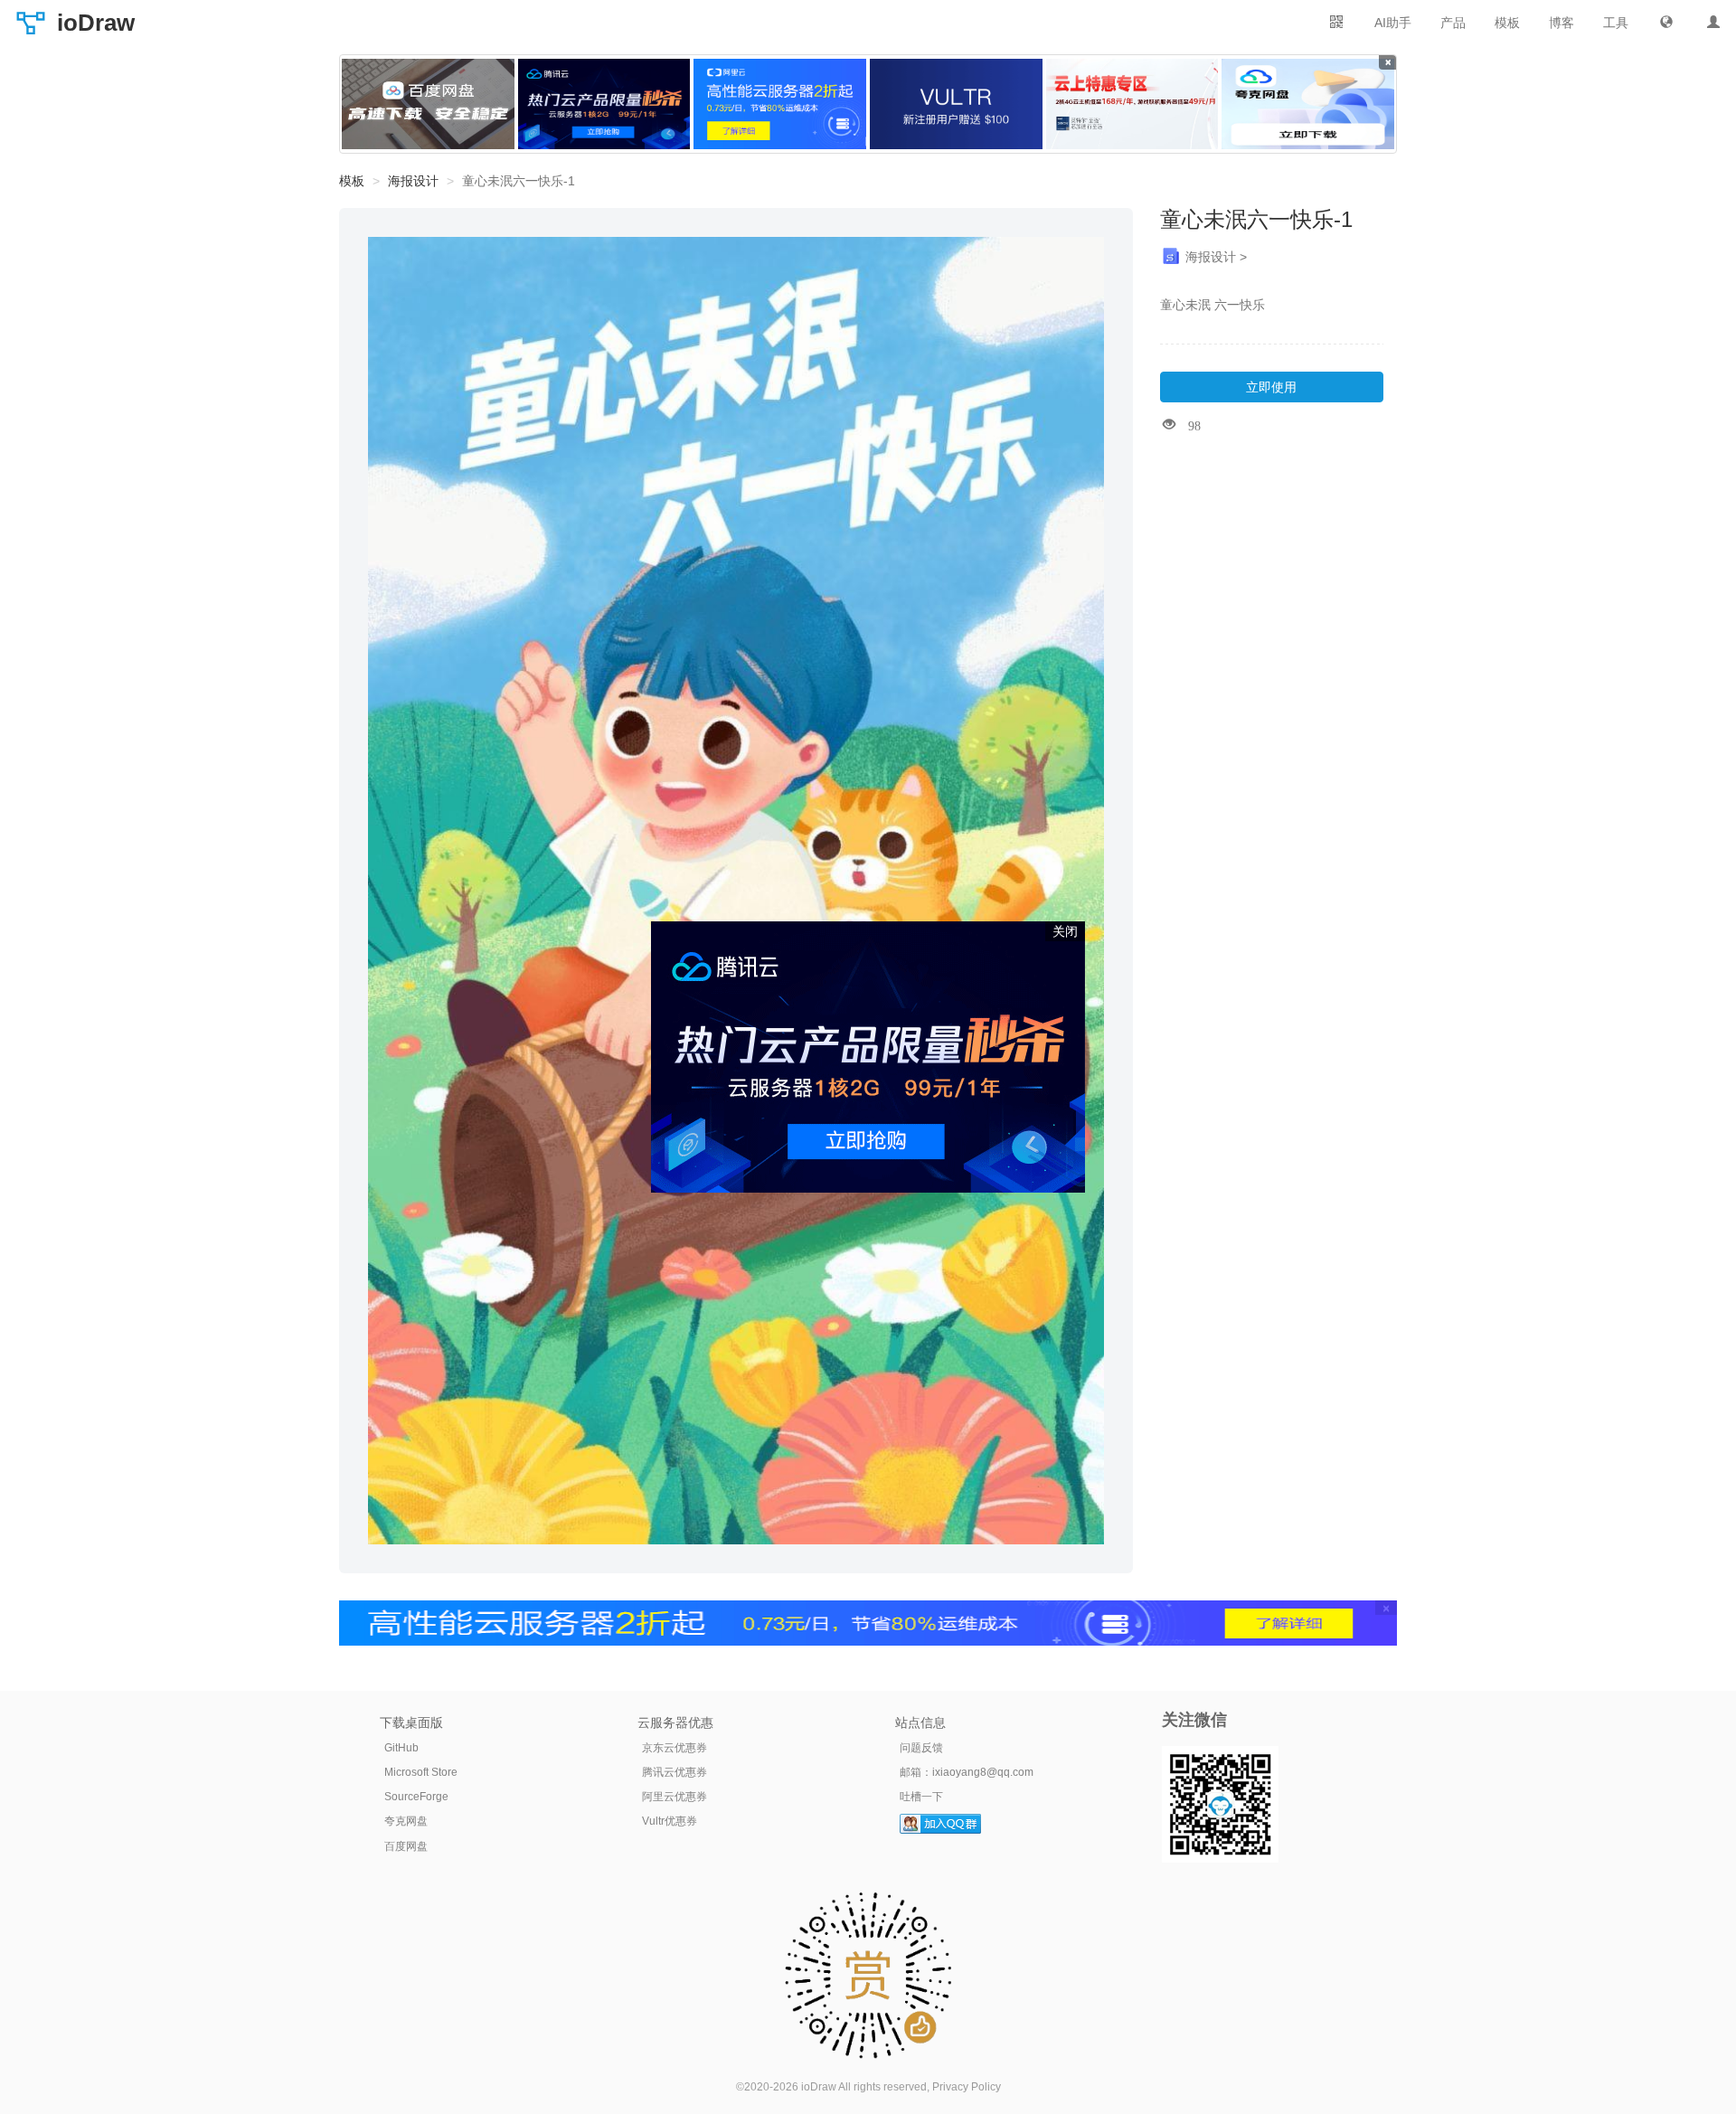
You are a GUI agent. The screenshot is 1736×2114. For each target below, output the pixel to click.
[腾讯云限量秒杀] (604, 104)
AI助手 (1393, 23)
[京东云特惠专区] (1132, 104)
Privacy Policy (967, 2087)
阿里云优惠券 (675, 1797)
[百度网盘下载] (428, 104)
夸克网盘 (406, 1821)
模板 (1507, 23)
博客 (1561, 23)
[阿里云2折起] (780, 104)
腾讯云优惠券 (675, 1772)
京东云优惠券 (675, 1748)
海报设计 (413, 181)
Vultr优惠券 (670, 1821)
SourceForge (416, 1797)
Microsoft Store (421, 1772)
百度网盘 (406, 1846)
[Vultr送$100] (956, 104)
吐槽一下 (921, 1797)
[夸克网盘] (1308, 104)
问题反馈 (921, 1748)
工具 (1616, 23)
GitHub (401, 1748)
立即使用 (1271, 387)
